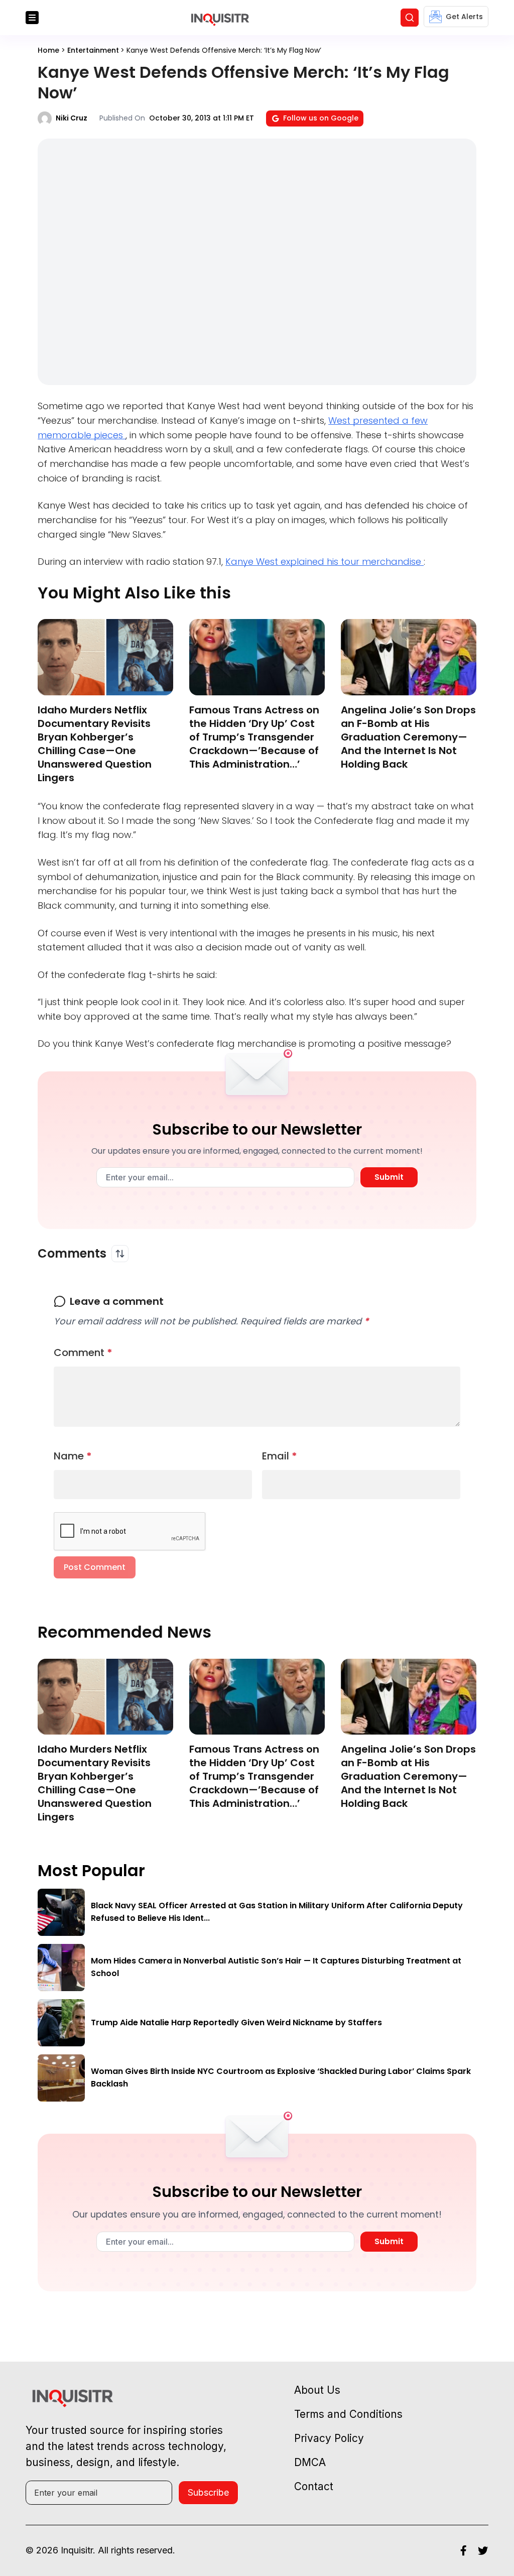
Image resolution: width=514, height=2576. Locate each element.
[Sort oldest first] (120, 1254)
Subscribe (208, 2492)
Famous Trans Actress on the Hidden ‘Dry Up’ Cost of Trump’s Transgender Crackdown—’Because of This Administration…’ (254, 737)
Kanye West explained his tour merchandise (325, 562)
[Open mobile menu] (32, 18)
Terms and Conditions (348, 2414)
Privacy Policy (329, 2438)
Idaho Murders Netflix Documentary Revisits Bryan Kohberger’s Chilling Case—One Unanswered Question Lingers (95, 744)
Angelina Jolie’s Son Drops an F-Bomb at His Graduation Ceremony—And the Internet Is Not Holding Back (408, 737)
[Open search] (410, 18)
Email (280, 1456)
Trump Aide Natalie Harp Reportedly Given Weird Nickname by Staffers (236, 2022)
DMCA (310, 2462)
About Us (317, 2390)
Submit (389, 1177)
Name (73, 1456)
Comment (83, 1353)
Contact (314, 2486)
